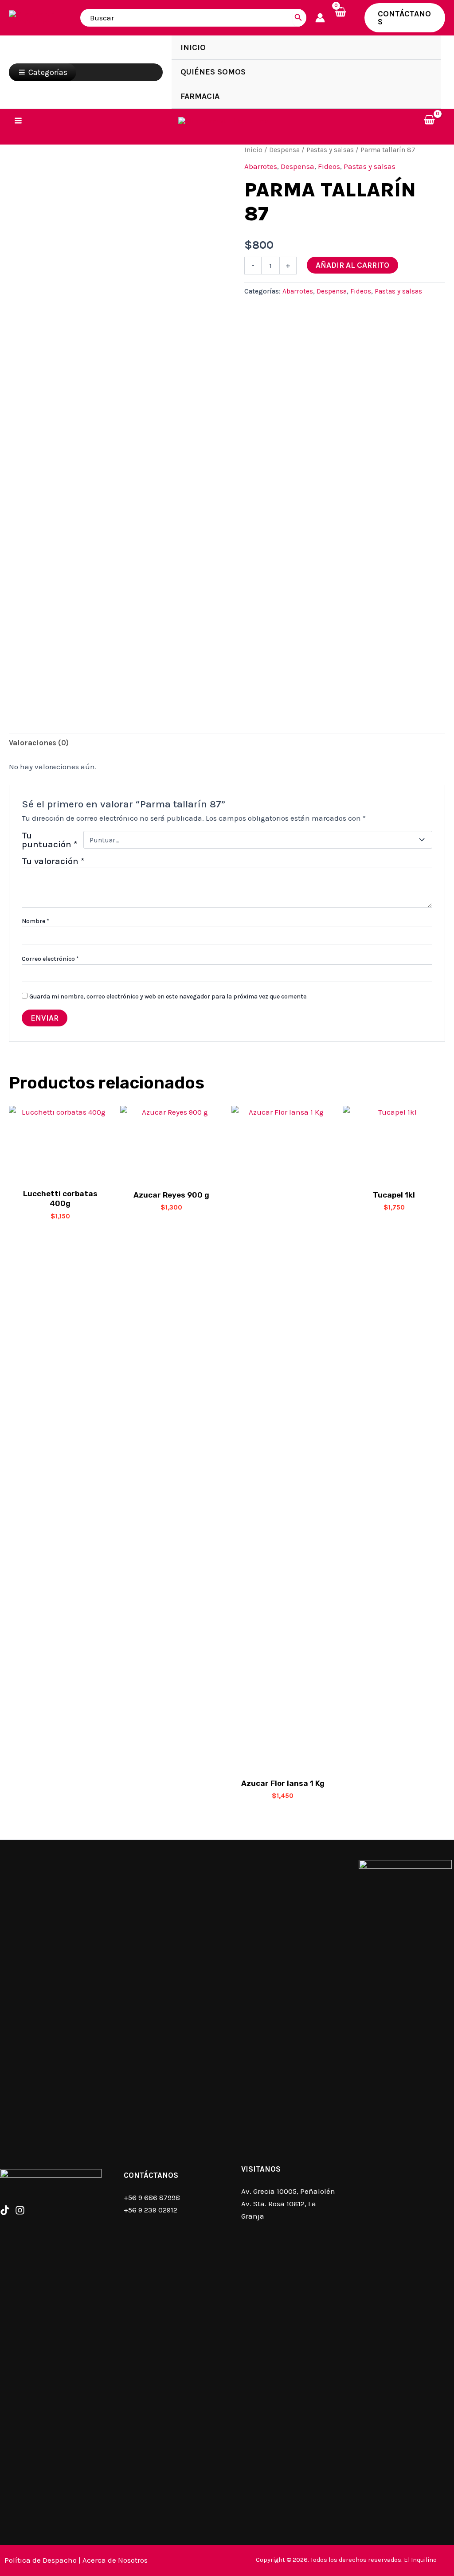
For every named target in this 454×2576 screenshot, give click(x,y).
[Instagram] (20, 2210)
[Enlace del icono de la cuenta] (320, 18)
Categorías (48, 72)
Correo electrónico (50, 959)
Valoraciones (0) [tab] (39, 743)
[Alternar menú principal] (18, 121)
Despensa (284, 150)
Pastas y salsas (330, 150)
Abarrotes (261, 166)
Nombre (35, 921)
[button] (405, 18)
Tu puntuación (49, 840)
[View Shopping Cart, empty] (345, 18)
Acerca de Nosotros (115, 2560)
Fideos (329, 166)
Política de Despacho (41, 2560)
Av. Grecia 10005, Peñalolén (288, 2191)
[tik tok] (5, 2210)
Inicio (253, 150)
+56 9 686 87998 (152, 2197)
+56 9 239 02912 (151, 2210)
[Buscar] (298, 18)
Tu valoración (53, 861)
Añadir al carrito (352, 265)
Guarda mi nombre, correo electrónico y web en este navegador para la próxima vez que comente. (168, 996)
